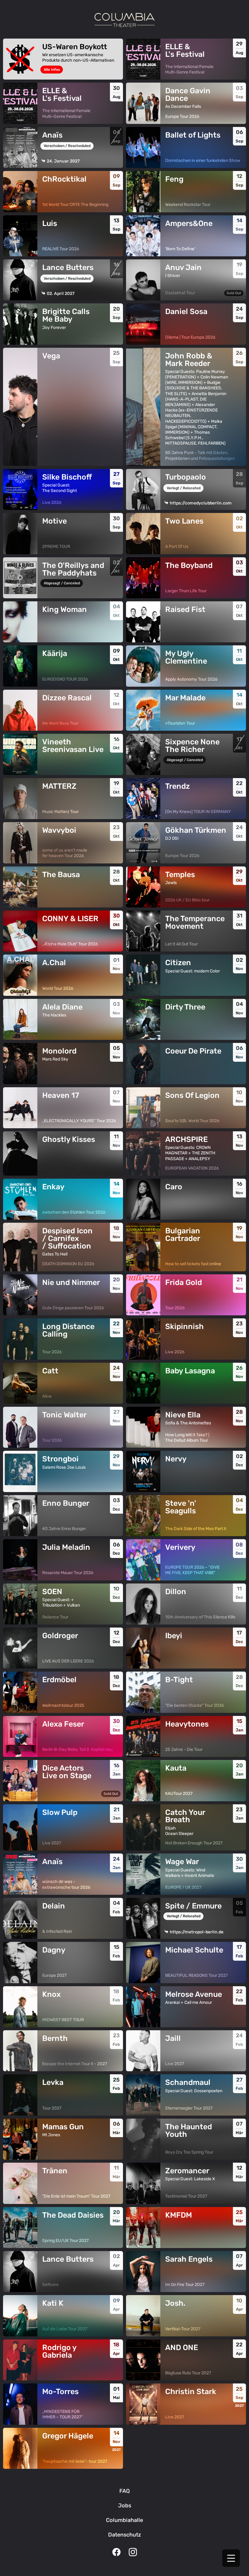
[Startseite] (124, 20)
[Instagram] (133, 2553)
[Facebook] (116, 2553)
